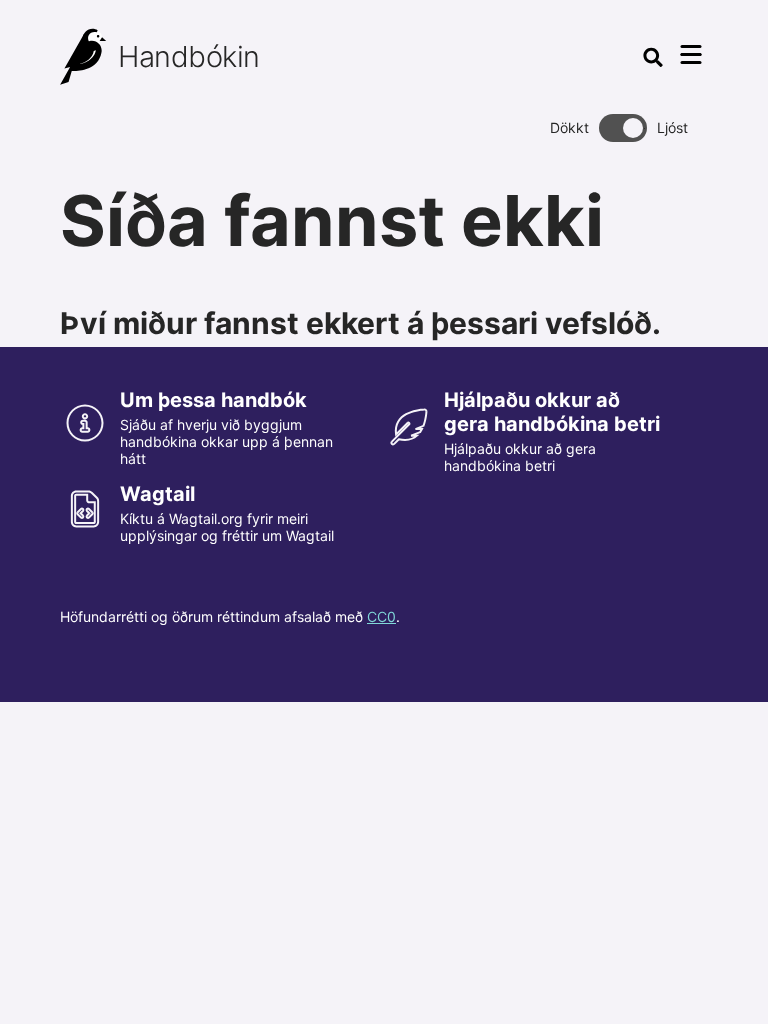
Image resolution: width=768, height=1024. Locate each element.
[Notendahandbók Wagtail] (84, 57)
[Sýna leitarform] (653, 57)
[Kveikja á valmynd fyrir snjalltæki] (691, 55)
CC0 (381, 616)
